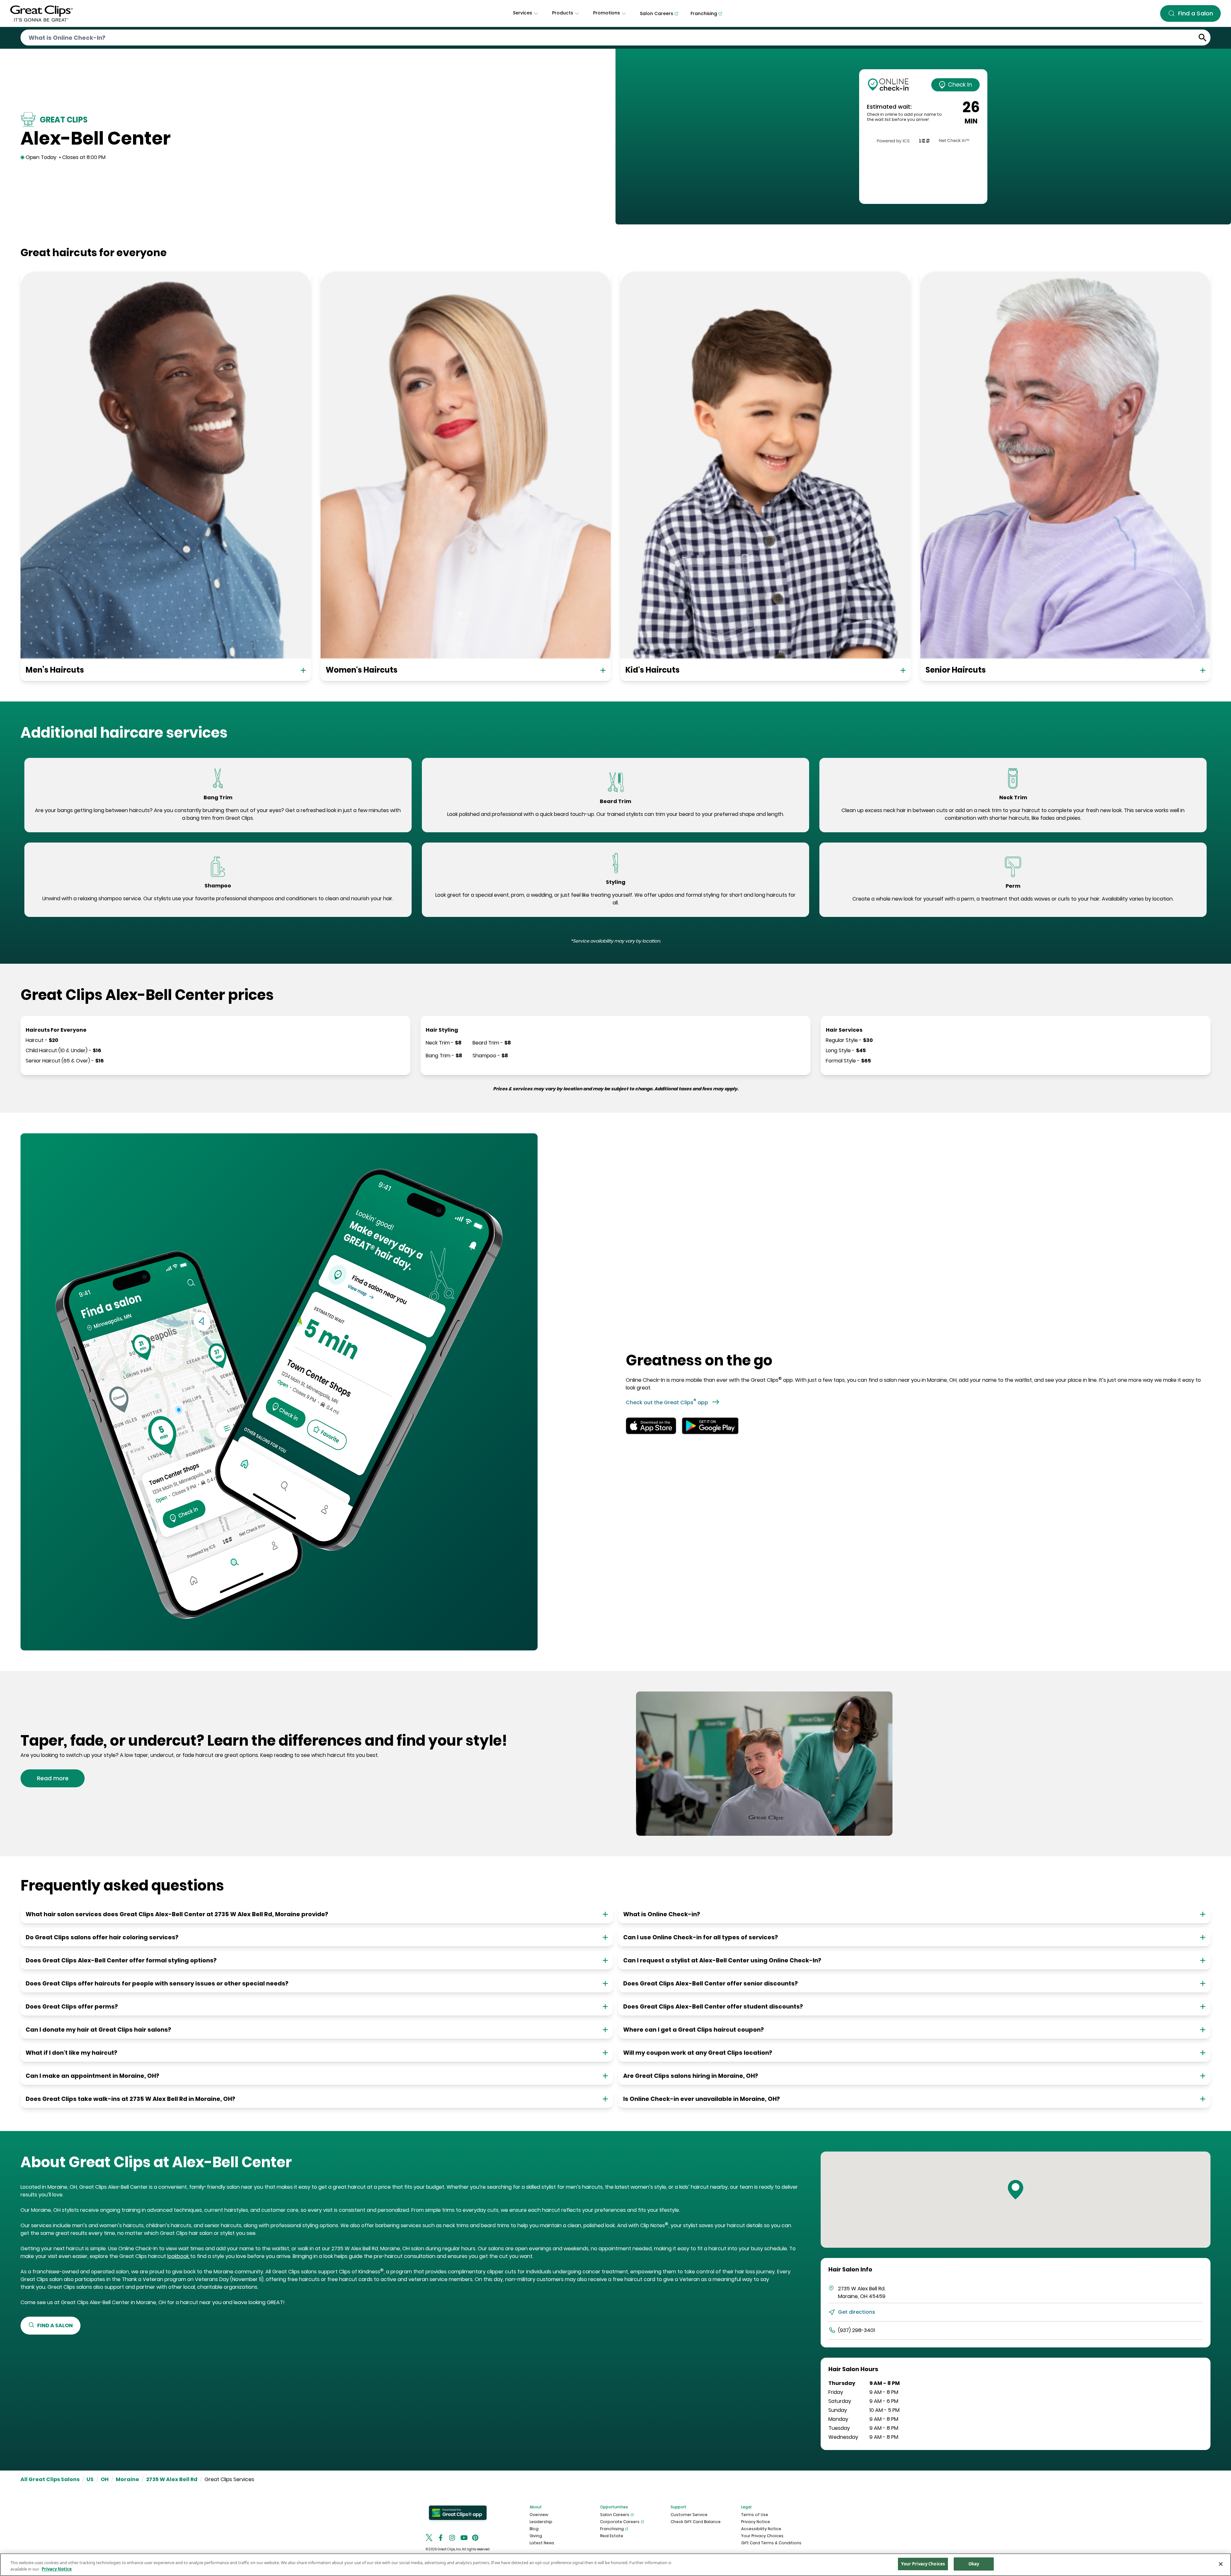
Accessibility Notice (761, 2529)
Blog (534, 2529)
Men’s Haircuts (55, 670)
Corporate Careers (620, 2522)
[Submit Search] (1203, 38)
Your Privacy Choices (762, 2536)
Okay (974, 2564)
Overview (539, 2515)
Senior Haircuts (956, 670)
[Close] (1221, 2564)
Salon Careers (615, 2515)
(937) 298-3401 (856, 2330)
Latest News (542, 2543)
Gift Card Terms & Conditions (771, 2543)
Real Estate (612, 2536)
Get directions (857, 2312)
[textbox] (218, 814)
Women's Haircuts (362, 670)
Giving (536, 2536)
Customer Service (689, 2515)
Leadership (541, 2522)
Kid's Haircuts (653, 670)
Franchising (612, 2529)
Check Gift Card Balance (696, 2522)
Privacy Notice (756, 2522)
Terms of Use (755, 2515)
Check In (960, 84)
